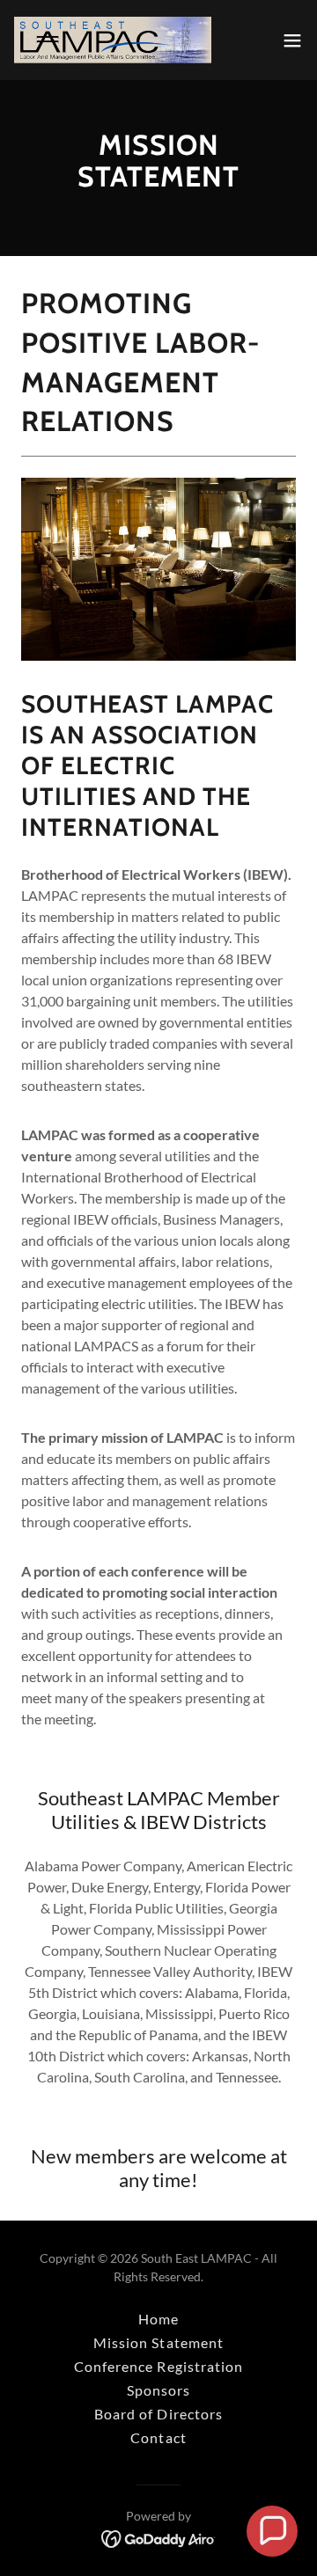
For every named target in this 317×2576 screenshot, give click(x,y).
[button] (292, 40)
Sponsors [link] (158, 2390)
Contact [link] (158, 2437)
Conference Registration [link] (158, 2366)
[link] (113, 40)
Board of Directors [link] (158, 2414)
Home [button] (158, 2319)
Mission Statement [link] (158, 2342)
